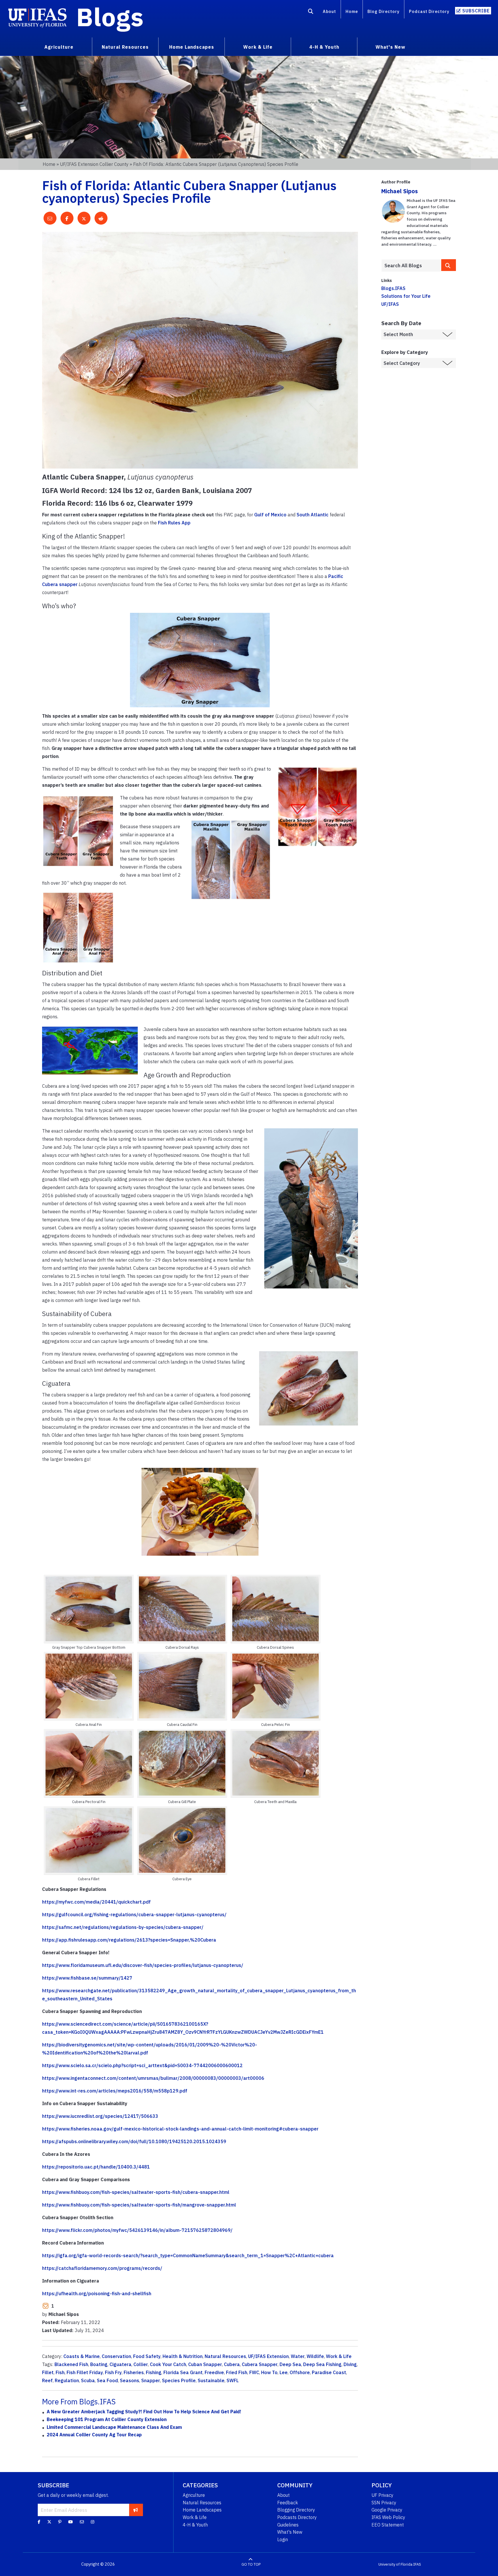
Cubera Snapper (260, 2364)
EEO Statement (388, 2525)
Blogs (110, 17)
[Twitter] (49, 2522)
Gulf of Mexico (270, 515)
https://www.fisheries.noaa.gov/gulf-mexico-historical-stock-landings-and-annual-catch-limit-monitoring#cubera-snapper (180, 2129)
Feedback (288, 2503)
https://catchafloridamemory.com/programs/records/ (102, 2268)
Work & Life (339, 2356)
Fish (60, 2372)
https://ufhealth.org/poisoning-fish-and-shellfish (97, 2293)
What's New (290, 2532)
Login (283, 2539)
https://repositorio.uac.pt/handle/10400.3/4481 (96, 2167)
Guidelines (288, 2525)
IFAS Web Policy (388, 2517)
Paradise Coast (329, 2372)
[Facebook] (39, 2522)
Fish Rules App (174, 523)
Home (352, 11)
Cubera (232, 2364)
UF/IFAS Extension (268, 2356)
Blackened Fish (71, 2364)
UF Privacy (382, 2495)
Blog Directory (383, 11)
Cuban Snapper (205, 2364)
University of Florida (395, 2564)
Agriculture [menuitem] (59, 47)
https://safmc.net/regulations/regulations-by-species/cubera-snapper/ (123, 1927)
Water (298, 2356)
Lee (284, 2372)
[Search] (311, 12)
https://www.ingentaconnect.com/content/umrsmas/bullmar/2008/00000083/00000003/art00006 (153, 2078)
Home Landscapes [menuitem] (192, 47)
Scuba (88, 2380)
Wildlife (315, 2356)
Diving (350, 2364)
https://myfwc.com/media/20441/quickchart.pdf (96, 1902)
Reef (47, 2380)
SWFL (233, 2380)
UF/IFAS (390, 304)
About (329, 11)
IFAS (417, 2564)
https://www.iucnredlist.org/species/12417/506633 (100, 2116)
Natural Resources (225, 2356)
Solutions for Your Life (406, 296)
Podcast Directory (429, 11)
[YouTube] (71, 2522)
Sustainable (211, 2380)
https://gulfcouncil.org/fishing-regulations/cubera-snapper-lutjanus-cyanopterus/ (134, 1915)
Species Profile (179, 2380)
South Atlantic (313, 515)
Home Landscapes (202, 2510)
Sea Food (107, 2380)
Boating (99, 2364)
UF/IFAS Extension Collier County (94, 164)
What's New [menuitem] (390, 47)
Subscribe (476, 11)
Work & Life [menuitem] (258, 47)
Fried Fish (237, 2372)
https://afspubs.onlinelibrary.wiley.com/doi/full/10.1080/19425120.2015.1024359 (134, 2141)
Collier (141, 2364)
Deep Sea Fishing (322, 2364)
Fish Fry (113, 2372)
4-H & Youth (195, 2525)
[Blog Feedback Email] (82, 2522)
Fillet (48, 2372)
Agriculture (194, 2495)
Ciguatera (120, 2364)
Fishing (154, 2372)
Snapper (151, 2380)
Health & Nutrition (183, 2356)
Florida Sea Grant (183, 2372)
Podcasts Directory (297, 2517)
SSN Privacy (384, 2503)
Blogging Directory (296, 2510)
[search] (449, 265)
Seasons (130, 2380)
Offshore (300, 2372)
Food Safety (147, 2356)
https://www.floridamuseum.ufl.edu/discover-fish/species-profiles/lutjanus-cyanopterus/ (143, 1965)
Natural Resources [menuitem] (125, 47)
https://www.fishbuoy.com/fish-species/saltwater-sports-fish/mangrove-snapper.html (139, 2205)
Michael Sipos (400, 191)
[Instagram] (93, 2522)
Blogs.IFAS (393, 288)
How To (269, 2372)
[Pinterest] (60, 2522)
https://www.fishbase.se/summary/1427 (87, 1978)
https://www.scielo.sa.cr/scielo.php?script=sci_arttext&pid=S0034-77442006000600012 (142, 2065)
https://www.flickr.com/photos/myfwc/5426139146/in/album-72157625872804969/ (137, 2230)
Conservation (116, 2356)
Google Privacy (387, 2510)
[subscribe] (136, 2510)
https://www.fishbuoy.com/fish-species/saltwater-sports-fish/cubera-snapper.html (136, 2192)
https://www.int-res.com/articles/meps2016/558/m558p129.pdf (115, 2091)
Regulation (67, 2380)
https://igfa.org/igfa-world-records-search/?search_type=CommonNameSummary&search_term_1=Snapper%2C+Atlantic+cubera (188, 2255)
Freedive (214, 2372)
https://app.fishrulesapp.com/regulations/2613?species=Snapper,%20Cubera (129, 1940)
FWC (254, 2372)
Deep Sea (290, 2364)
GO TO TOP (251, 2564)
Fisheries (134, 2372)
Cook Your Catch (168, 2364)
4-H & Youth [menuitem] (324, 47)
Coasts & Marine (82, 2356)
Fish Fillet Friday (85, 2372)
